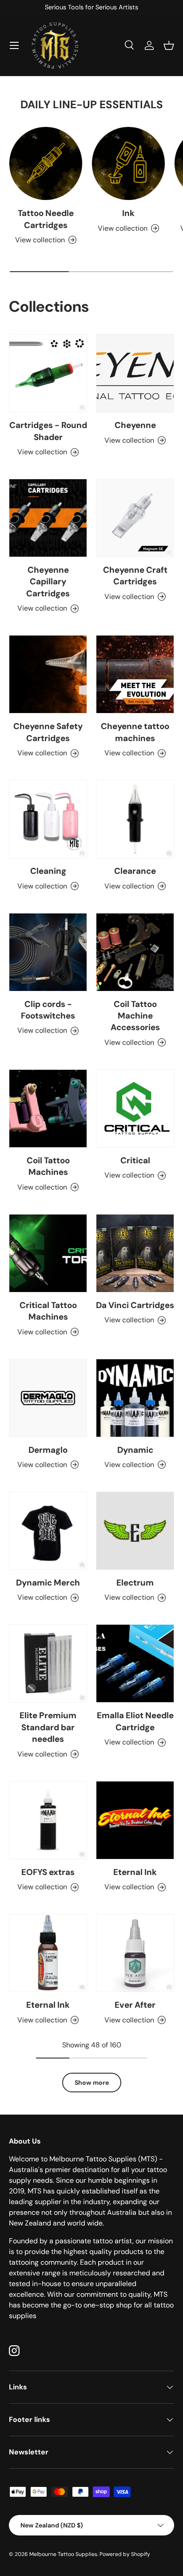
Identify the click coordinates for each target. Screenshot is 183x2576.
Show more (92, 2083)
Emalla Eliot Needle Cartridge (135, 1721)
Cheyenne (135, 425)
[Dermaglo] (48, 1398)
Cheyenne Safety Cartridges (48, 732)
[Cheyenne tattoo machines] (135, 674)
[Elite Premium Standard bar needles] (48, 1663)
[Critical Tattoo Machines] (48, 1253)
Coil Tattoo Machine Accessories (135, 1016)
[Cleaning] (48, 819)
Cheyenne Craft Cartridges (135, 576)
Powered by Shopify (125, 2554)
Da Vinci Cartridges (135, 1305)
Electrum (135, 1583)
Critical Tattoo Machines (48, 1311)
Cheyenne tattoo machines (135, 732)
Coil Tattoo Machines (48, 1166)
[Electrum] (135, 1531)
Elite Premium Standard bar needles (48, 1727)
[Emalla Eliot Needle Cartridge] (135, 1663)
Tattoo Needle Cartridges (46, 219)
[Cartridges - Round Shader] (48, 373)
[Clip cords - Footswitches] (48, 952)
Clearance (135, 871)
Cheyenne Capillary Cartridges (48, 582)
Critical (135, 1160)
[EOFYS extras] (48, 1820)
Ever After (135, 2005)
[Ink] (128, 163)
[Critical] (135, 1109)
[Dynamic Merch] (48, 1531)
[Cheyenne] (135, 373)
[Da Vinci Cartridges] (135, 1253)
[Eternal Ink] (135, 1820)
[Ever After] (135, 1953)
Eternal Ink (135, 1872)
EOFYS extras (48, 1872)
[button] (169, 45)
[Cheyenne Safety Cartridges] (48, 674)
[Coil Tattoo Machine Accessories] (135, 952)
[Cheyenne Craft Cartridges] (135, 518)
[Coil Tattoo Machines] (48, 1109)
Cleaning (48, 871)
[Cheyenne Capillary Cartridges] (48, 518)
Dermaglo (48, 1450)
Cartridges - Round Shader (48, 431)
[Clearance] (135, 819)
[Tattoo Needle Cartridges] (46, 163)
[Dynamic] (135, 1398)
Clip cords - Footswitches (48, 1010)
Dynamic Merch (48, 1583)
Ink (128, 213)
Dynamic (135, 1450)
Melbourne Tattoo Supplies (63, 2554)
